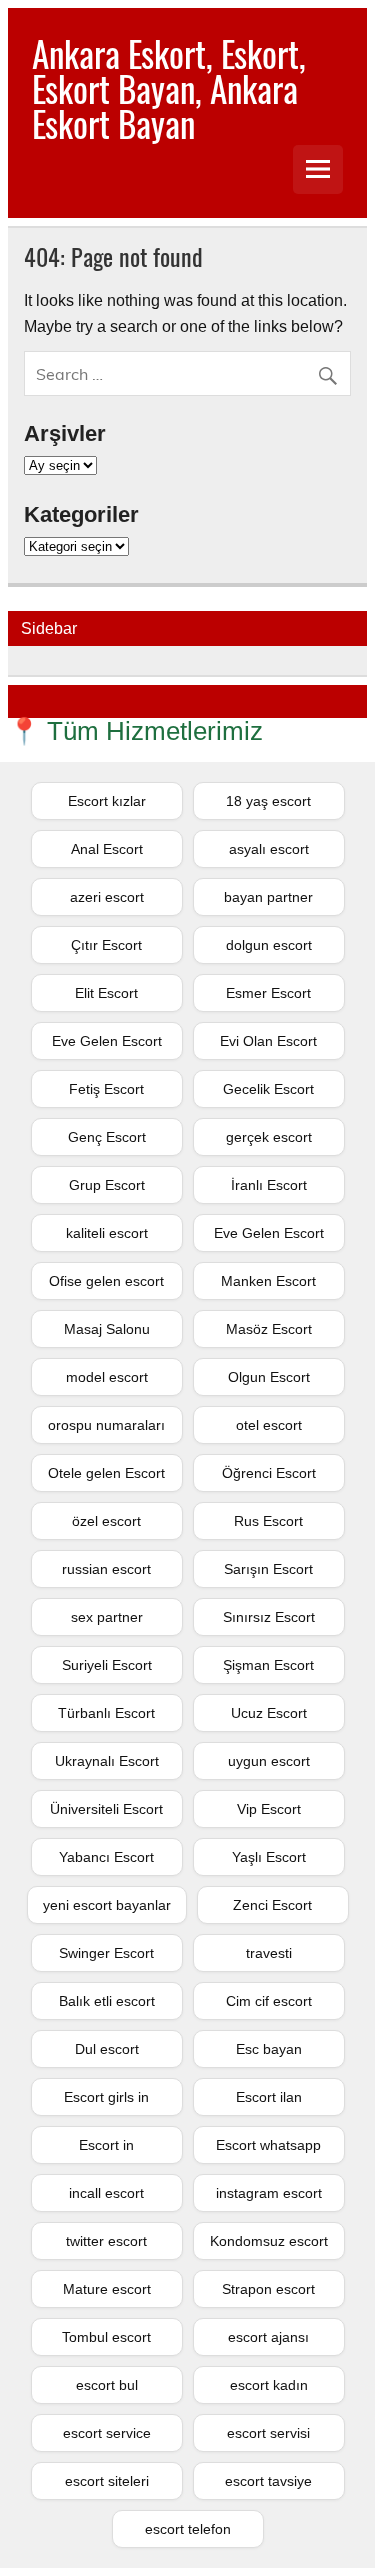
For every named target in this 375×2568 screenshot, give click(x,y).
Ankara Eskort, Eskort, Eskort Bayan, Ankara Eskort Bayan (169, 88)
